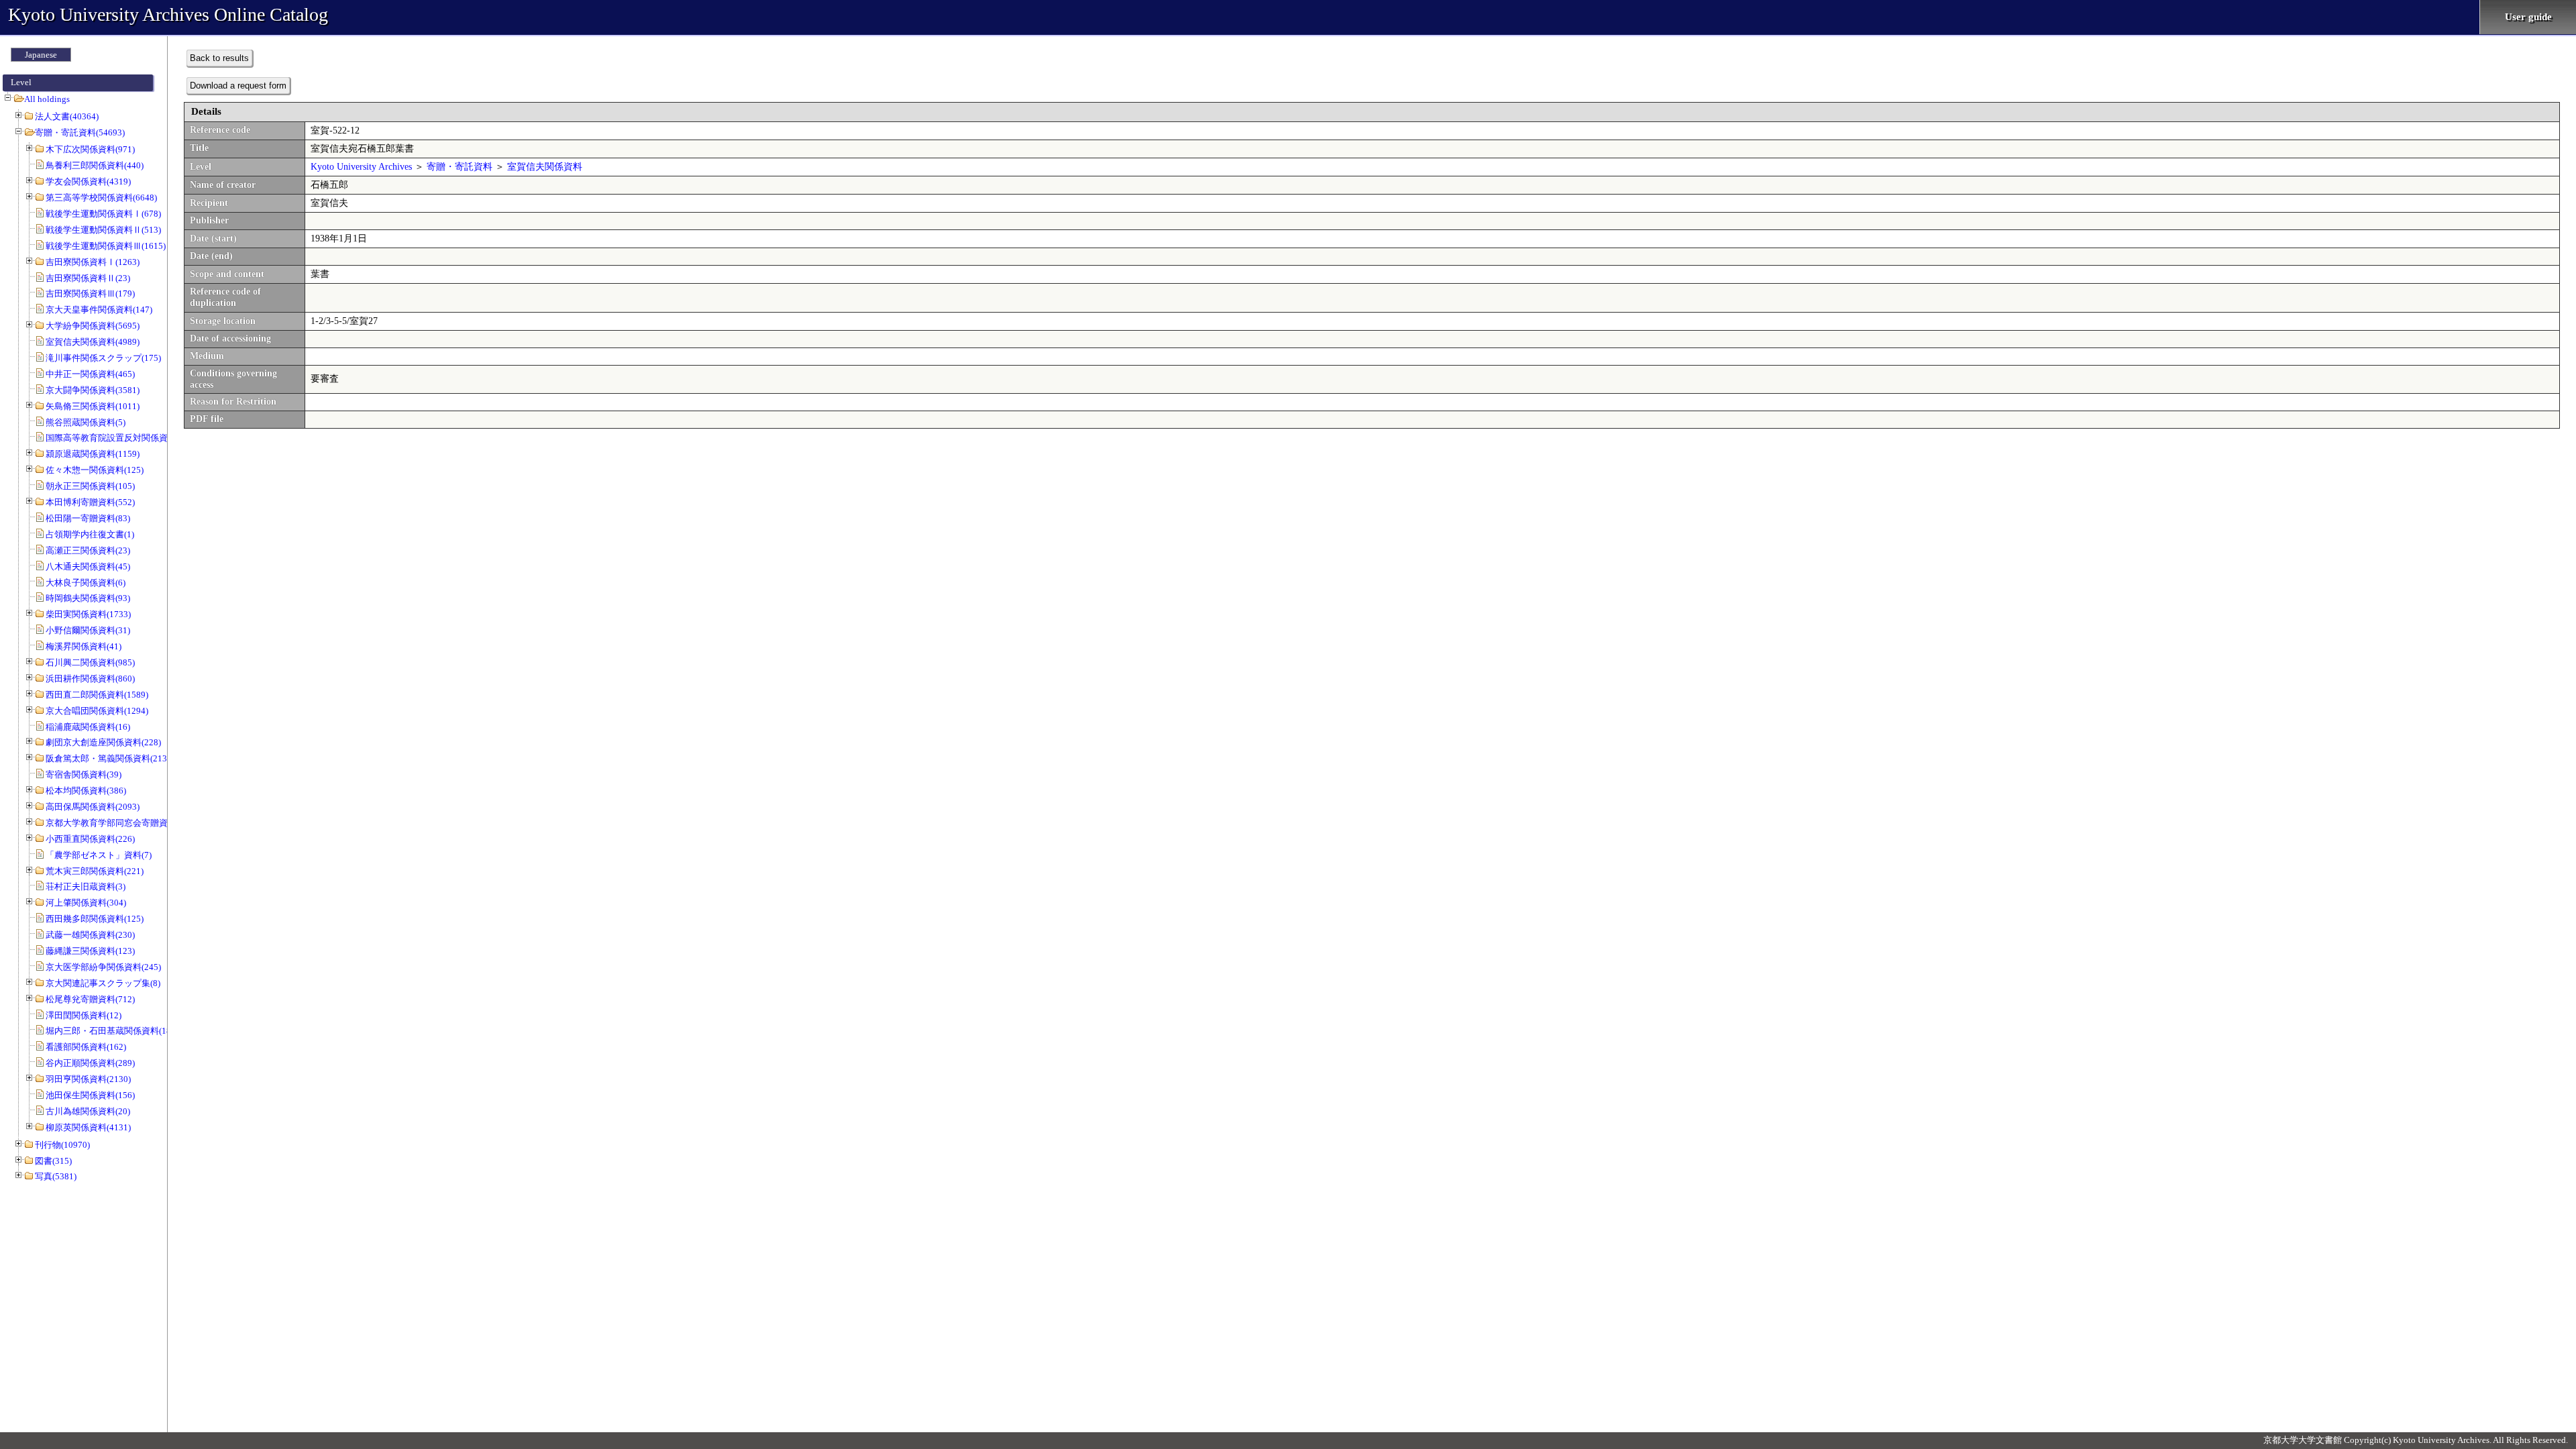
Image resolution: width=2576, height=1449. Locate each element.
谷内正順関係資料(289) (90, 1063)
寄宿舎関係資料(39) (84, 774)
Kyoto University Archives (361, 167)
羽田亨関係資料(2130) (88, 1079)
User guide (2528, 17)
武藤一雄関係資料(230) (90, 935)
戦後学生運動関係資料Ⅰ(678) (103, 214)
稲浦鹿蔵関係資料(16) (88, 727)
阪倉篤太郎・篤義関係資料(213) (108, 758)
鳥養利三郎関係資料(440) (95, 165)
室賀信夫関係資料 (545, 167)
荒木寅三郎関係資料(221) (95, 871)
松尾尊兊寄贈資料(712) (90, 999)
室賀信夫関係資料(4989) (93, 342)
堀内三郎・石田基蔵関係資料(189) (112, 1031)
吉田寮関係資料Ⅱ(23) (88, 278)
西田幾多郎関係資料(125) (95, 919)
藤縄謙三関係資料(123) (90, 951)
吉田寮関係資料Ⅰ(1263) (93, 262)
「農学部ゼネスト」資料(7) (99, 855)
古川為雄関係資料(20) (88, 1111)
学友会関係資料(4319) (88, 181)
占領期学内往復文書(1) (90, 534)
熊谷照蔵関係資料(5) (86, 422)
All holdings (47, 99)
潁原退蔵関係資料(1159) (93, 454)
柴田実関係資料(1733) (88, 614)
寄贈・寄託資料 (460, 167)
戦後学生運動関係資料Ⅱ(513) (103, 230)
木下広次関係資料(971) (90, 149)
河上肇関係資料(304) (86, 903)
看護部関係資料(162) (86, 1047)
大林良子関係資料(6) (86, 583)
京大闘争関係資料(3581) (93, 390)
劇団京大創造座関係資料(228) (103, 742)
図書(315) (53, 1161)
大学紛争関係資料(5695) (93, 326)
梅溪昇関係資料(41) (84, 646)
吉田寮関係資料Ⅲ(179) (90, 293)
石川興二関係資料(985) (90, 662)
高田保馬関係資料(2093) (93, 807)
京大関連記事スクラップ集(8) (103, 983)
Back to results (219, 58)
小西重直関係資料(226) (90, 839)
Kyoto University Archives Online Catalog (168, 14)
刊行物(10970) (62, 1145)
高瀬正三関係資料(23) (88, 550)
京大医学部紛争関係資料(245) (103, 967)
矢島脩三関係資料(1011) (93, 406)
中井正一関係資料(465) (90, 374)
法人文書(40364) (67, 116)
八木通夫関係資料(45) (88, 567)
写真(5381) (56, 1176)
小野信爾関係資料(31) (88, 630)
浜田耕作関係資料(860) (90, 679)
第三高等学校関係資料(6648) (101, 198)
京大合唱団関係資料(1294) (97, 711)
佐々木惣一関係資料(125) (95, 470)
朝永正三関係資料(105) (90, 486)
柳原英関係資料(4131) (88, 1127)
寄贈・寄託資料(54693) (80, 132)
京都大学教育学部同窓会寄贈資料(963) (121, 823)
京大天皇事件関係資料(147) (99, 310)
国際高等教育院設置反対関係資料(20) (118, 438)
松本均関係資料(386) (86, 791)
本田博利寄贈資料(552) (90, 502)
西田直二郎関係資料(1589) (97, 695)
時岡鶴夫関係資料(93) (88, 598)
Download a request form (238, 86)
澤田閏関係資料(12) (84, 1015)
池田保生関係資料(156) (90, 1095)
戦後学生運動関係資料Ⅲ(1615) (106, 246)
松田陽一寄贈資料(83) (88, 518)
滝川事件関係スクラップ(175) (103, 358)
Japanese (41, 55)
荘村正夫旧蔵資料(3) (86, 887)
